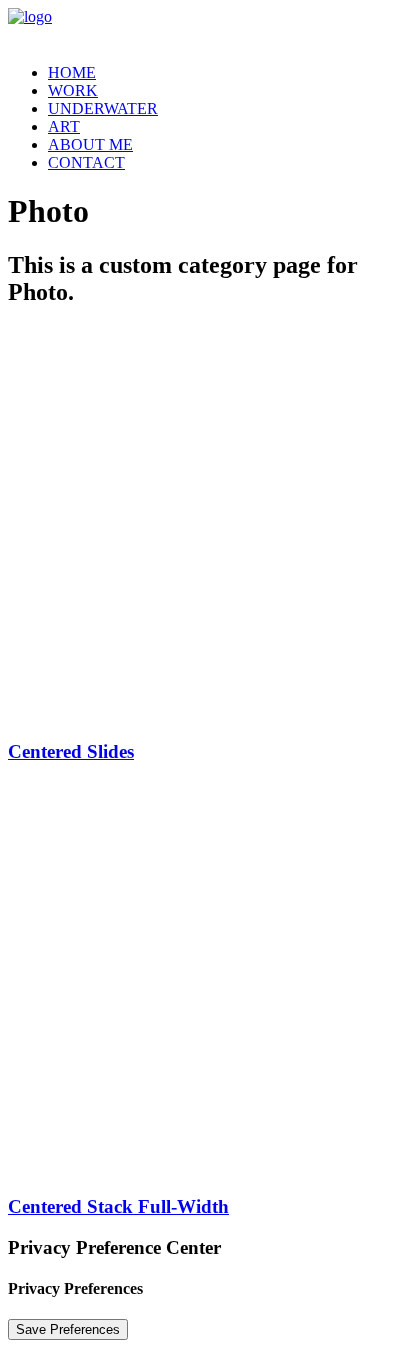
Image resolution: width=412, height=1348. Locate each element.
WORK (73, 90)
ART (64, 126)
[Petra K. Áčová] (206, 28)
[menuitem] (226, 73)
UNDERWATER (103, 108)
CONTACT (86, 162)
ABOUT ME (90, 144)
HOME (72, 72)
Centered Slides (71, 751)
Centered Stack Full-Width (118, 1206)
